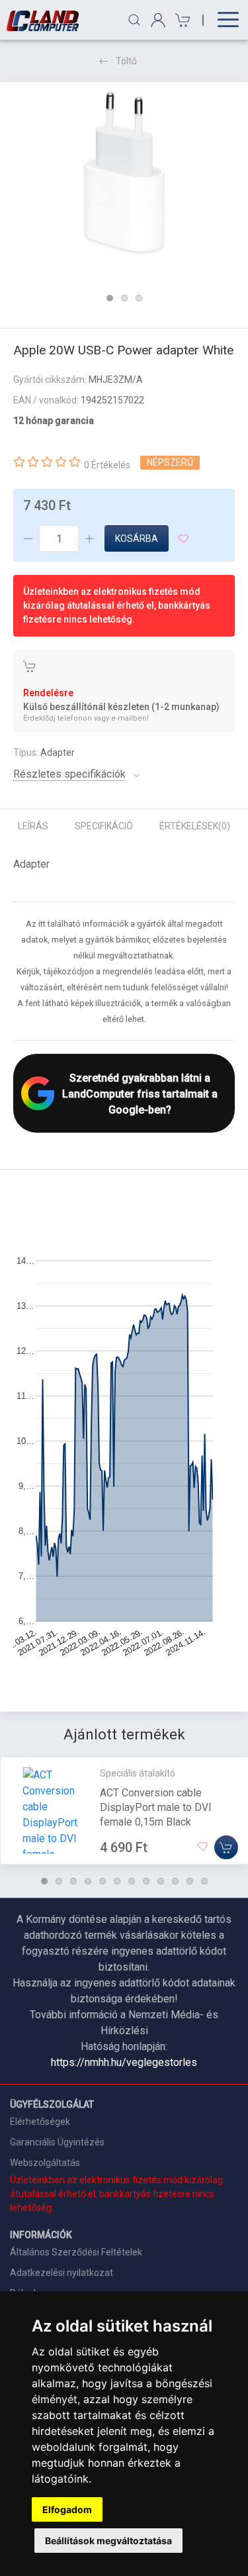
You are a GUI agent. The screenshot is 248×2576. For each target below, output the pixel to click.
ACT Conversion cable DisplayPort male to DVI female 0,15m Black (156, 1807)
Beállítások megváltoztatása (108, 2541)
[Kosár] (181, 20)
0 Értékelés (107, 465)
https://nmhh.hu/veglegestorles (124, 2062)
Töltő (126, 61)
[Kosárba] (226, 1847)
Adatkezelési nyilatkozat (62, 2273)
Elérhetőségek (40, 2122)
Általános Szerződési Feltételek (76, 2252)
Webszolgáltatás (45, 2163)
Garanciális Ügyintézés (57, 2142)
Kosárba (137, 539)
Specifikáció (104, 826)
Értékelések (195, 826)
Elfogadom (67, 2509)
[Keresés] (134, 20)
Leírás (33, 826)
